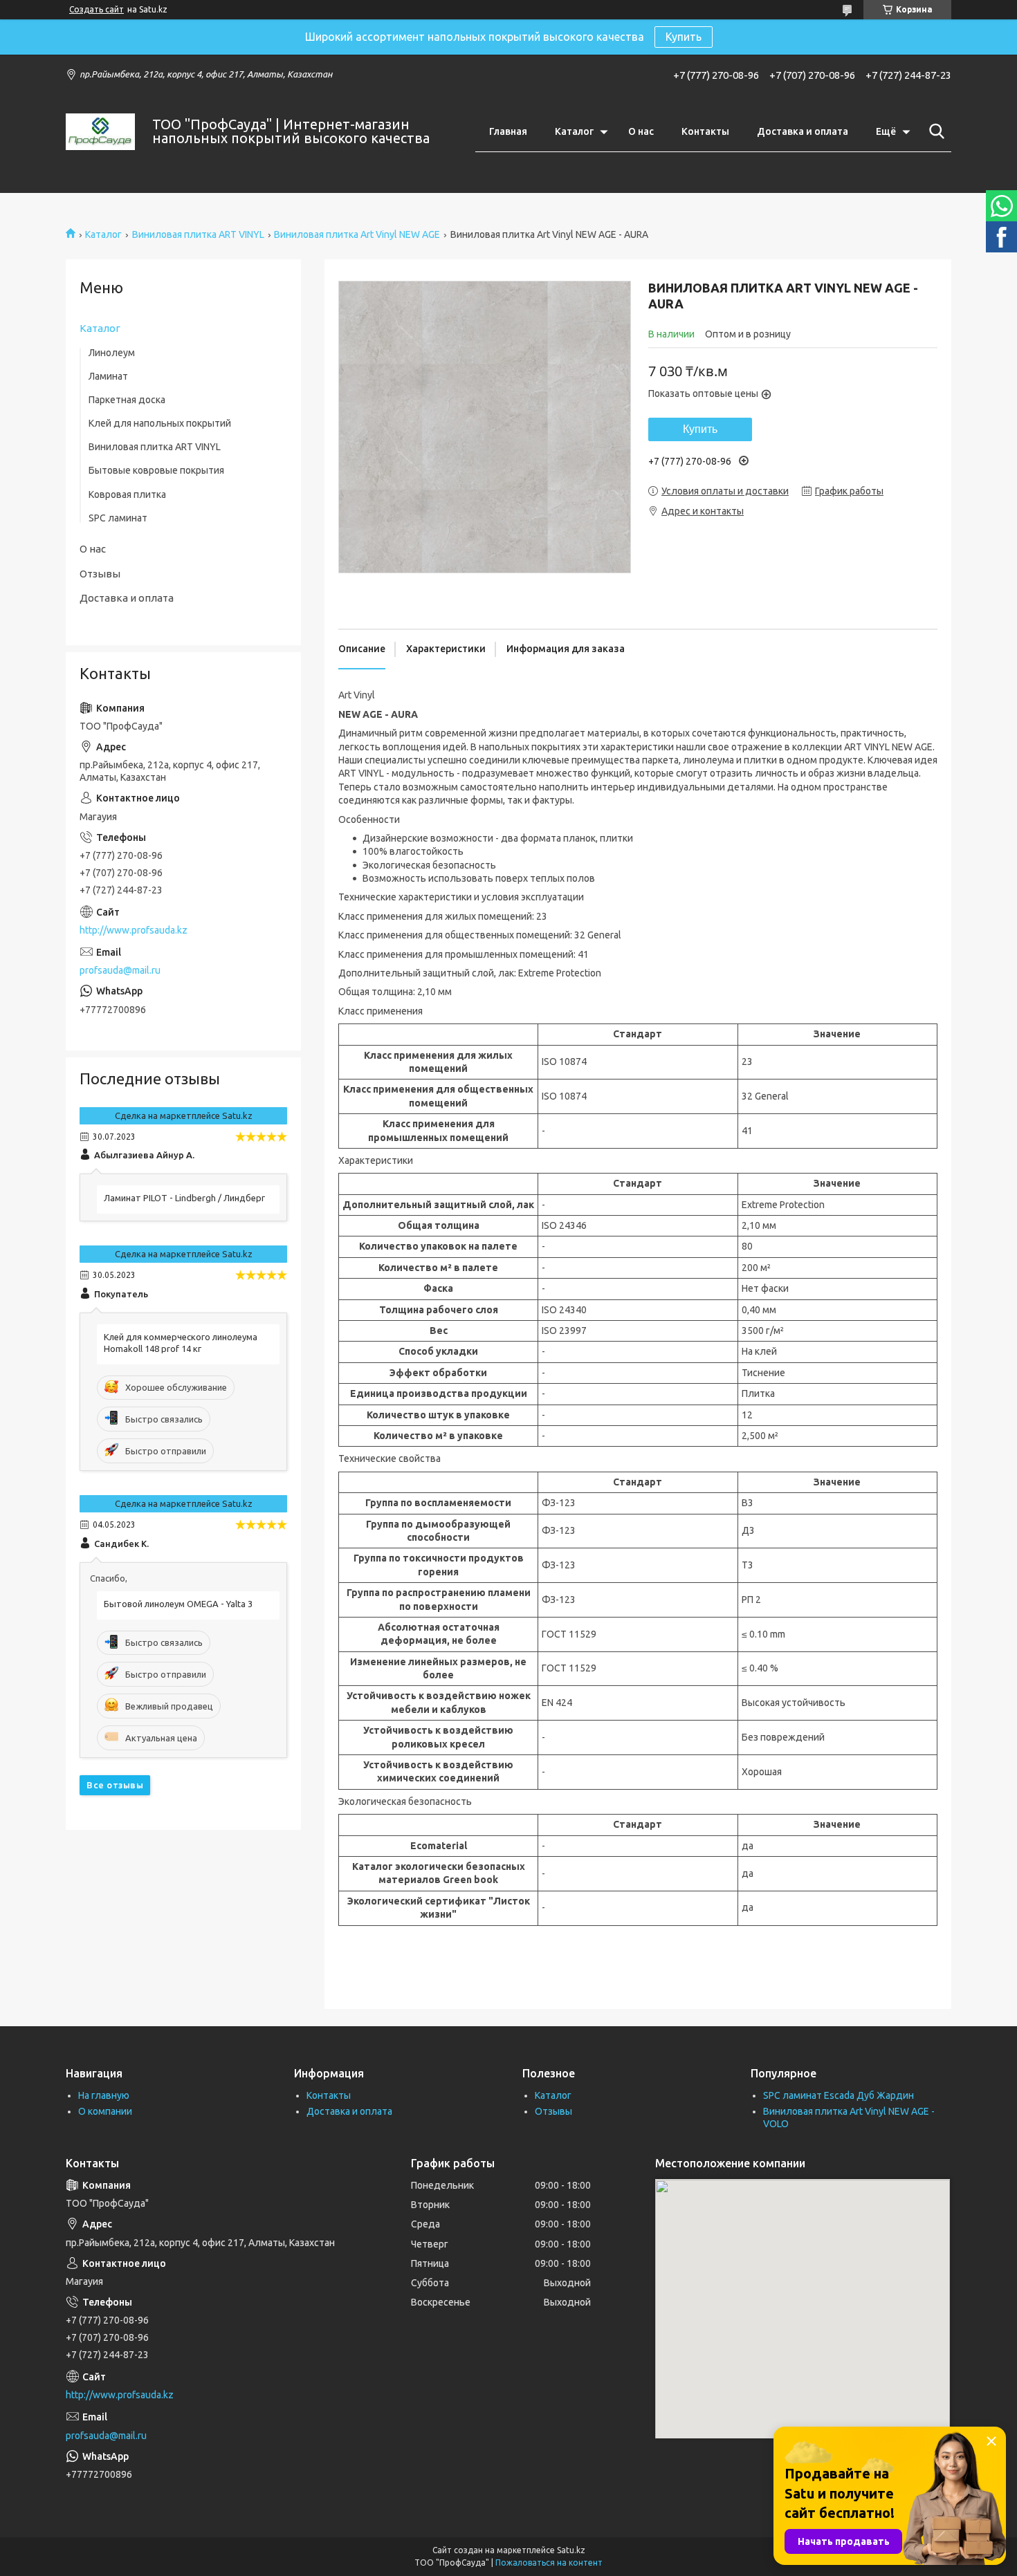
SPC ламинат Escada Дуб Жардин (839, 2095)
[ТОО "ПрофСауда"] (100, 132)
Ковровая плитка (127, 494)
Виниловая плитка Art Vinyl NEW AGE (357, 234)
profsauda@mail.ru (120, 970)
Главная (508, 131)
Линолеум (112, 353)
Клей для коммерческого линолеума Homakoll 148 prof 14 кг (181, 1343)
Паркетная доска (127, 400)
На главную (104, 2095)
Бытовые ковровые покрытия (156, 470)
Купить (684, 37)
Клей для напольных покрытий (160, 423)
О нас (641, 131)
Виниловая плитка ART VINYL (198, 234)
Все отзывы (115, 1785)
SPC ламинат (118, 518)
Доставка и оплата (803, 131)
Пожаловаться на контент (549, 2563)
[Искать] (934, 131)
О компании (105, 2111)
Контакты (705, 131)
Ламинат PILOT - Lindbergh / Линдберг (184, 1198)
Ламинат (108, 376)
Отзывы (100, 574)
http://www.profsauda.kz (134, 930)
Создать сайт (97, 9)
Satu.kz (571, 2550)
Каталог (574, 131)
